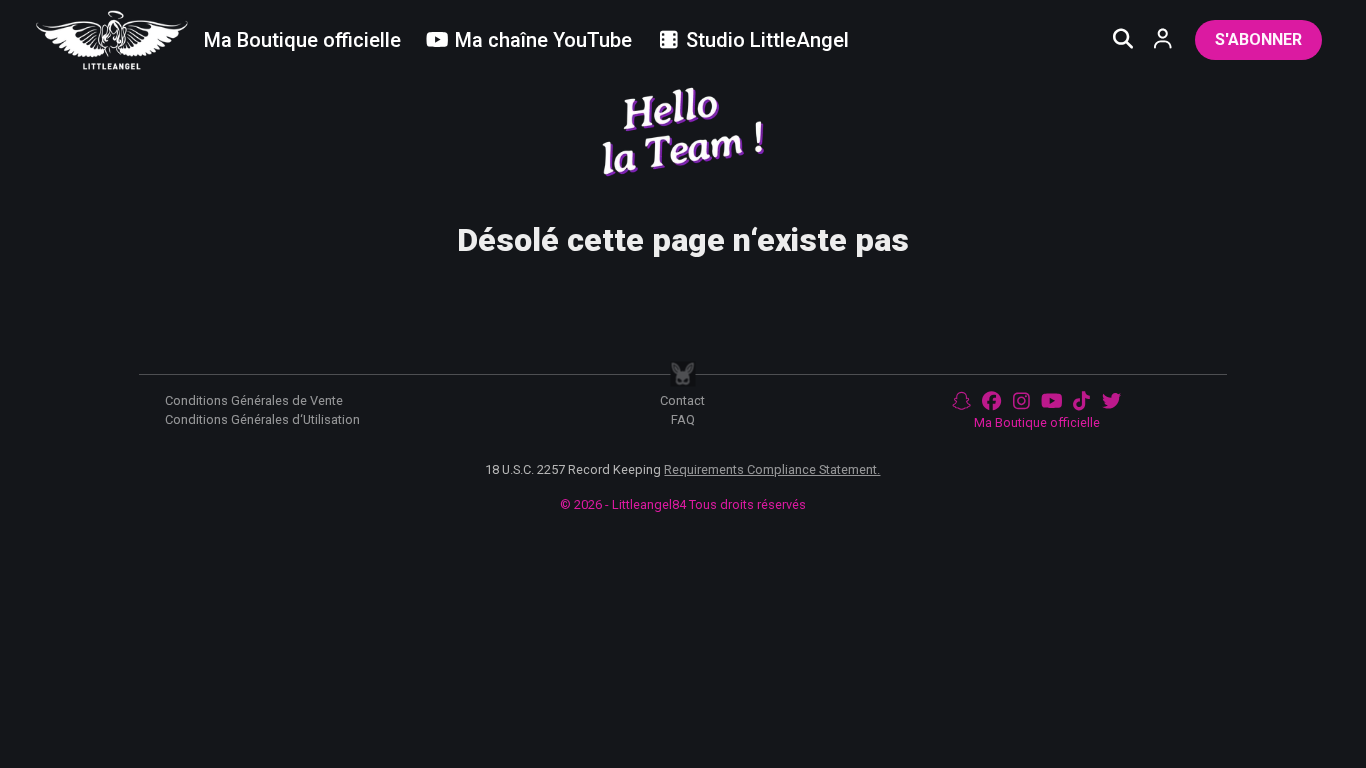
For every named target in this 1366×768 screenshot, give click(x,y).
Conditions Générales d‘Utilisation (262, 419)
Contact (682, 400)
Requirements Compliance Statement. (772, 469)
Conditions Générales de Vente (254, 400)
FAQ (683, 419)
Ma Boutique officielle (1037, 422)
